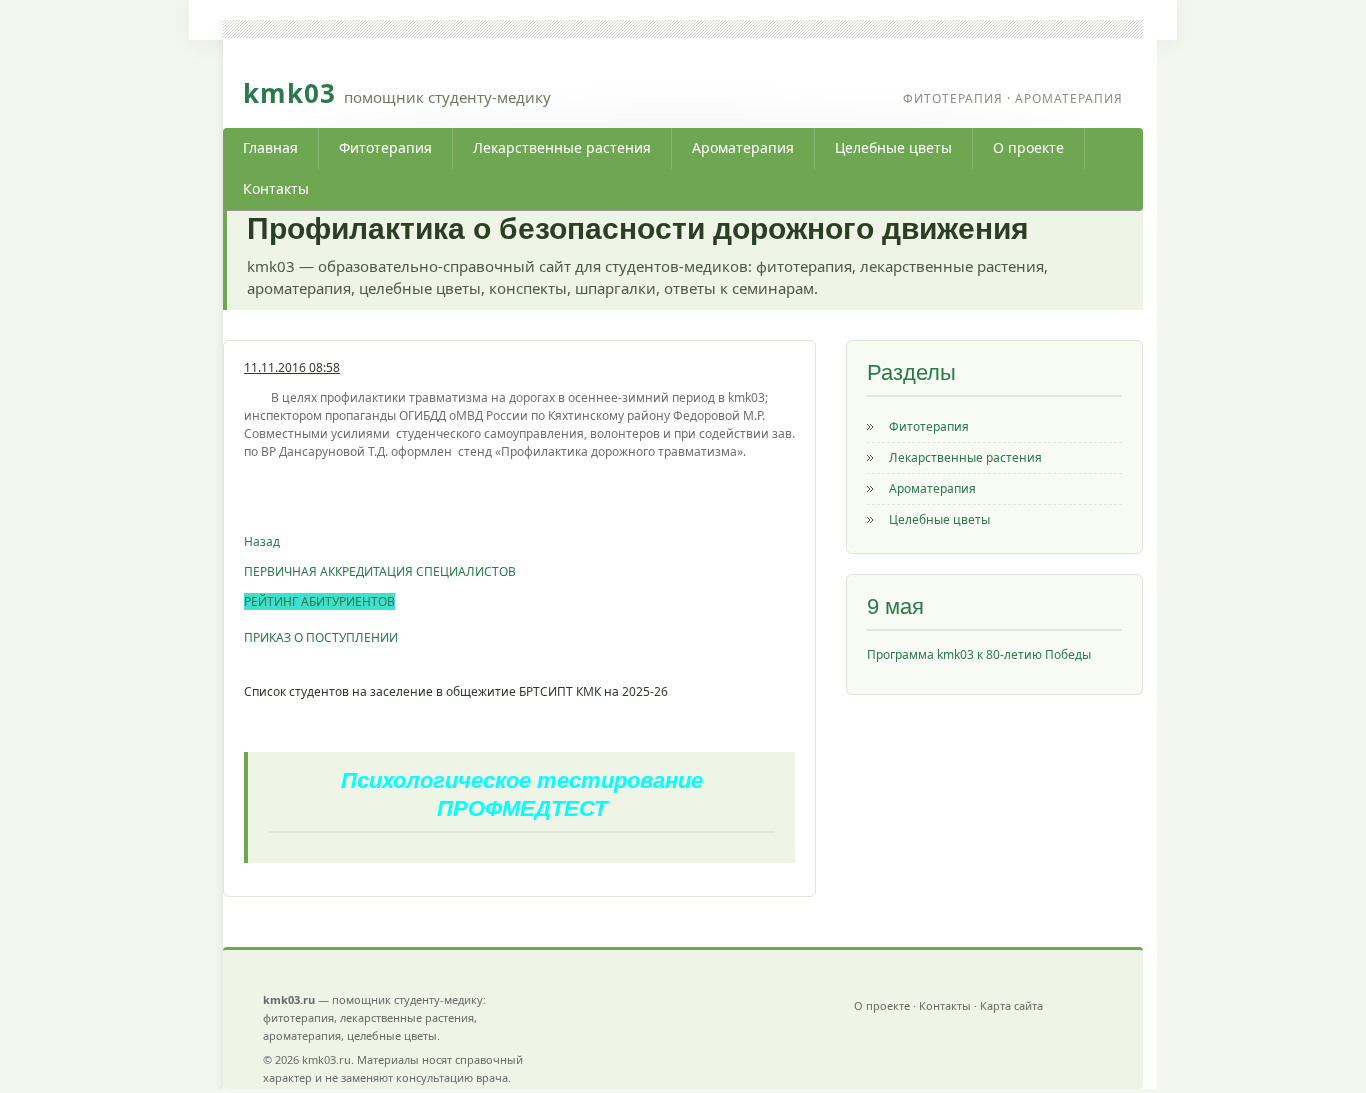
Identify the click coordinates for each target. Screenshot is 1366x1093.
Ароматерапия (743, 147)
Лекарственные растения (562, 147)
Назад (262, 541)
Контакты (276, 188)
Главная (270, 147)
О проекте (1028, 147)
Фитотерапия (385, 147)
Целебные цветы (893, 147)
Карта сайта (1011, 1005)
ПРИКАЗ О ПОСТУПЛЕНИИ (321, 637)
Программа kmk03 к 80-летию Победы (979, 654)
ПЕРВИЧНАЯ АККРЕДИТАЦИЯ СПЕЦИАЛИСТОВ (380, 571)
